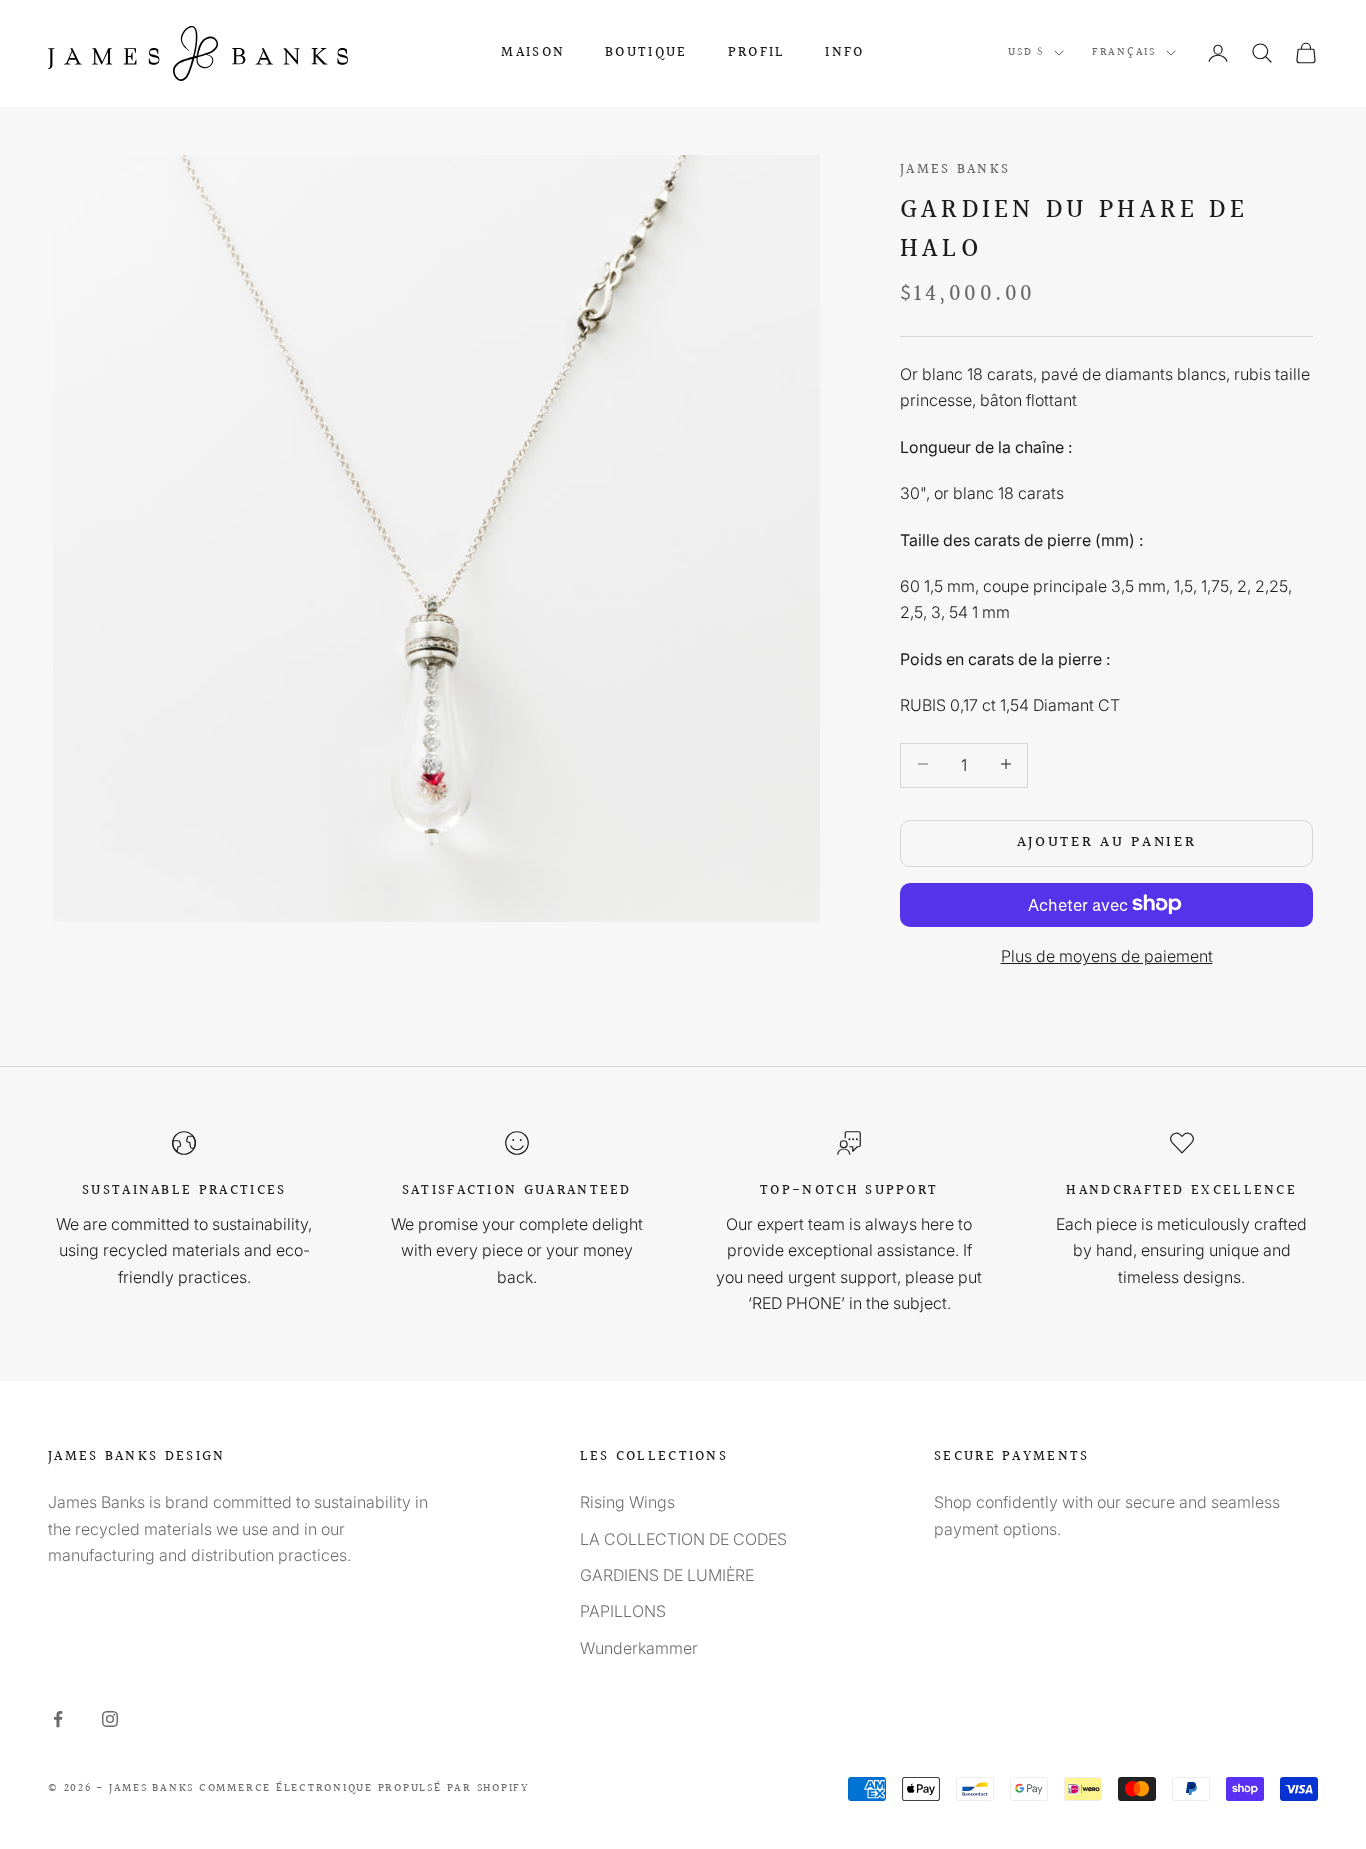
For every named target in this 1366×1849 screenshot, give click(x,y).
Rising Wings (627, 1502)
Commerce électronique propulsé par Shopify (364, 1788)
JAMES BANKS (955, 169)
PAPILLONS (623, 1611)
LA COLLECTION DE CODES (683, 1539)
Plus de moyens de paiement (1107, 955)
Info (844, 52)
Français (1124, 52)
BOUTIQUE (646, 52)
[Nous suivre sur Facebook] (58, 1719)
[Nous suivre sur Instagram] (110, 1719)
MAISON (533, 52)
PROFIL (757, 52)
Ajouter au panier (1107, 841)
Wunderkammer (639, 1648)
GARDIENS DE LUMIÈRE (667, 1575)
